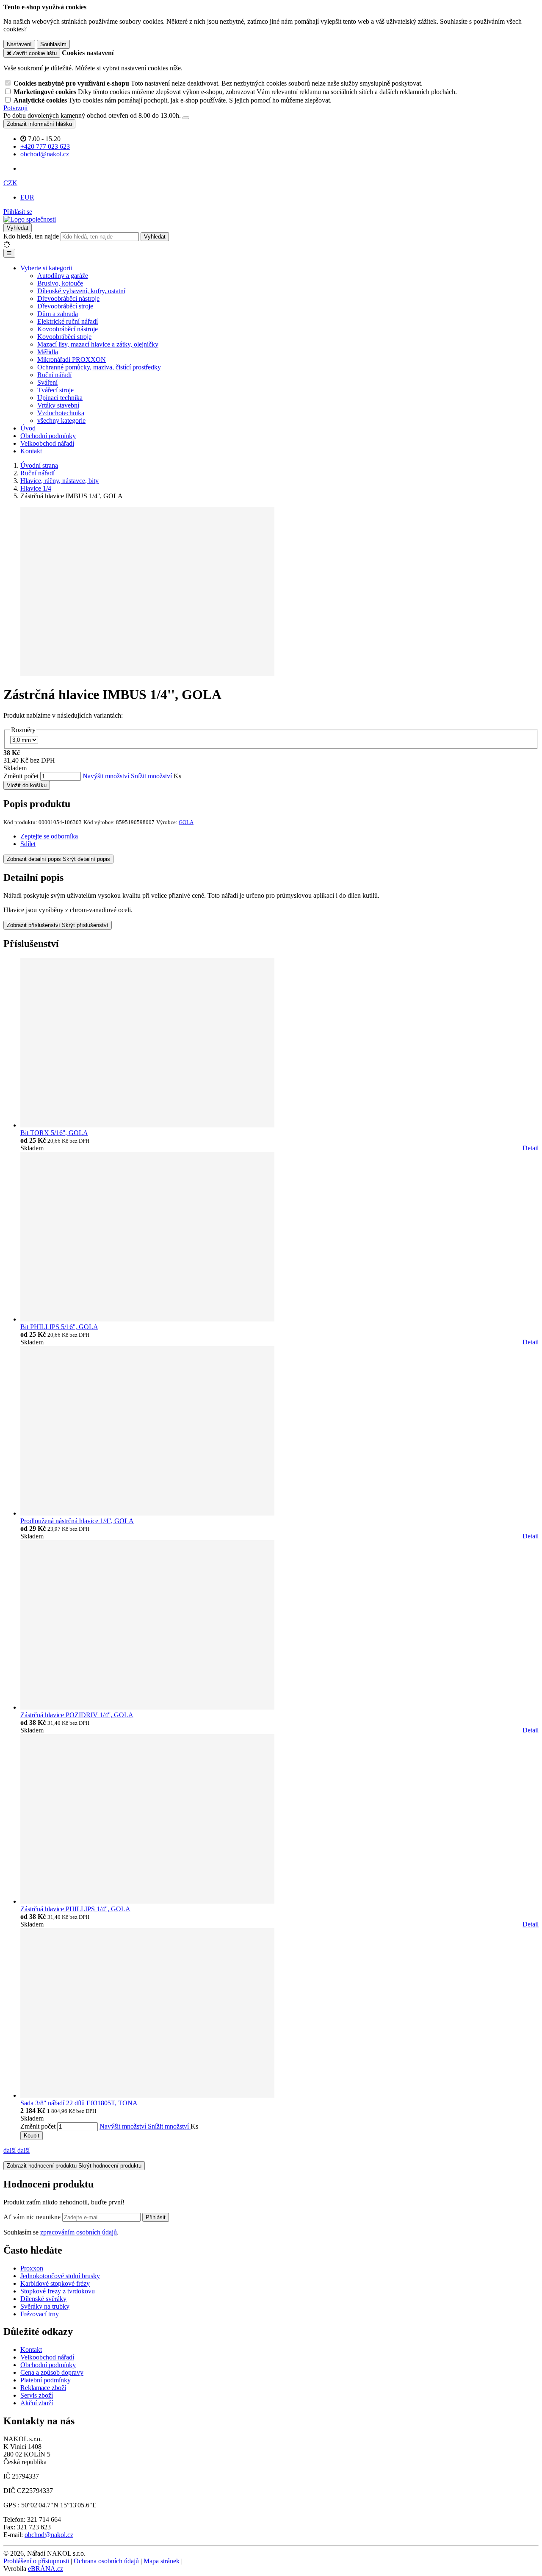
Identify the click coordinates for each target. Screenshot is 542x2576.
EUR (27, 197)
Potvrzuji (15, 108)
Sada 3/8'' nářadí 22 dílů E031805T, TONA (79, 2103)
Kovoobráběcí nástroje (68, 329)
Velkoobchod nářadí (47, 443)
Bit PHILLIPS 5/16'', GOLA (59, 1327)
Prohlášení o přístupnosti (36, 2561)
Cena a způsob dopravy (52, 2372)
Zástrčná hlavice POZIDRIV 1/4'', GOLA (77, 1715)
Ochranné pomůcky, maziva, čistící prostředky (99, 367)
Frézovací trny (40, 2314)
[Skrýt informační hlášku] (186, 118)
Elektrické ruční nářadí (68, 321)
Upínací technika (60, 398)
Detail (531, 1148)
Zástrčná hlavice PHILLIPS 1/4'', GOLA (75, 1909)
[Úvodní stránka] (30, 219)
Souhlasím (53, 44)
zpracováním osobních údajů (79, 2232)
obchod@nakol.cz (49, 2535)
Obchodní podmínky (48, 436)
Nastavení (19, 44)
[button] (10, 183)
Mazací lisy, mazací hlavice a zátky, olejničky (98, 344)
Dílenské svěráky (43, 2299)
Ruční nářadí (54, 375)
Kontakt (31, 451)
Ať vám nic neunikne (33, 2217)
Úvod (28, 428)
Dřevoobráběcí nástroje (68, 298)
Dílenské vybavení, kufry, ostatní (81, 291)
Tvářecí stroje (55, 390)
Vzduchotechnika (61, 413)
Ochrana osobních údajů (106, 2561)
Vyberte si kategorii (46, 268)
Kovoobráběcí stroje (64, 337)
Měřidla (48, 352)
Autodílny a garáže (63, 276)
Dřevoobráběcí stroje (65, 306)
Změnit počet (21, 776)
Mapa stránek (162, 2561)
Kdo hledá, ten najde (31, 236)
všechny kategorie (61, 421)
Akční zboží (37, 2403)
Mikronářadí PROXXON (72, 359)
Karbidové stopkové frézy (55, 2283)
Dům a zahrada (58, 314)
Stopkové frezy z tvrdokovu (58, 2291)
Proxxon (32, 2268)
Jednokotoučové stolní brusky (60, 2276)
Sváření (47, 382)
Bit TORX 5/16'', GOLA (54, 1133)
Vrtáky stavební (58, 405)
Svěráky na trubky (45, 2306)
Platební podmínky (46, 2380)
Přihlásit (156, 2217)
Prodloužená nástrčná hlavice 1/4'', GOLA (77, 1521)
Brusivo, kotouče (60, 283)
